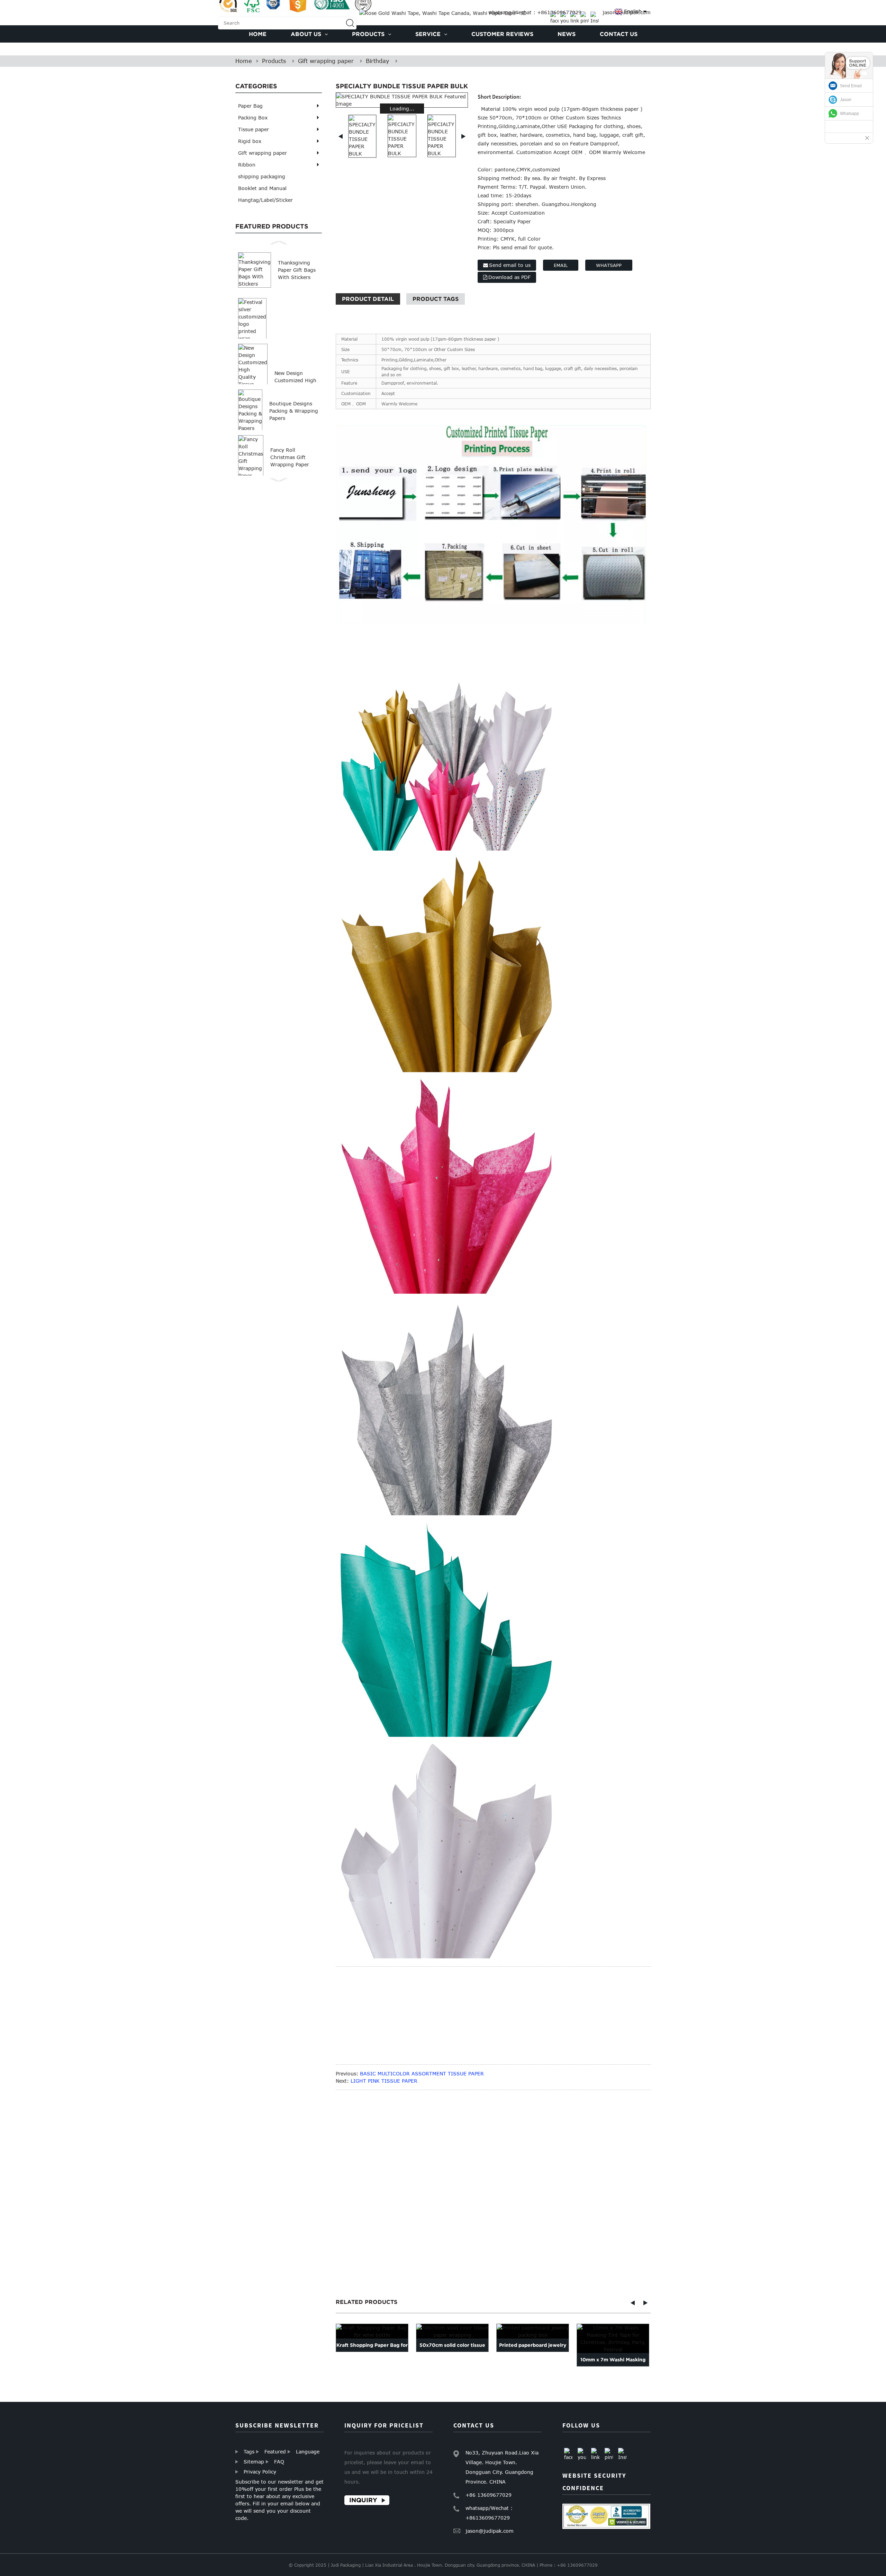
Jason (846, 100)
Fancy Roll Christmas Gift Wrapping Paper (290, 457)
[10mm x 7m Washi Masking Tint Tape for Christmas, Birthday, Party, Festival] (613, 2339)
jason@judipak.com (490, 2531)
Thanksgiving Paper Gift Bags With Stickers (297, 270)
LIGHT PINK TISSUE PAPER (384, 2081)
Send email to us (510, 265)
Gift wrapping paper (326, 61)
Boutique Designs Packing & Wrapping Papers (294, 411)
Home (244, 61)
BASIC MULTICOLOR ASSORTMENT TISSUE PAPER (422, 2074)
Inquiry (363, 2500)
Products (274, 61)
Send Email (851, 86)
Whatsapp (609, 265)
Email (561, 265)
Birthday (377, 61)
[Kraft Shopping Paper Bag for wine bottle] (372, 2331)
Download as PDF (509, 277)
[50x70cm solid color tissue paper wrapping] (452, 2331)
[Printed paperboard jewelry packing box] (533, 2331)
